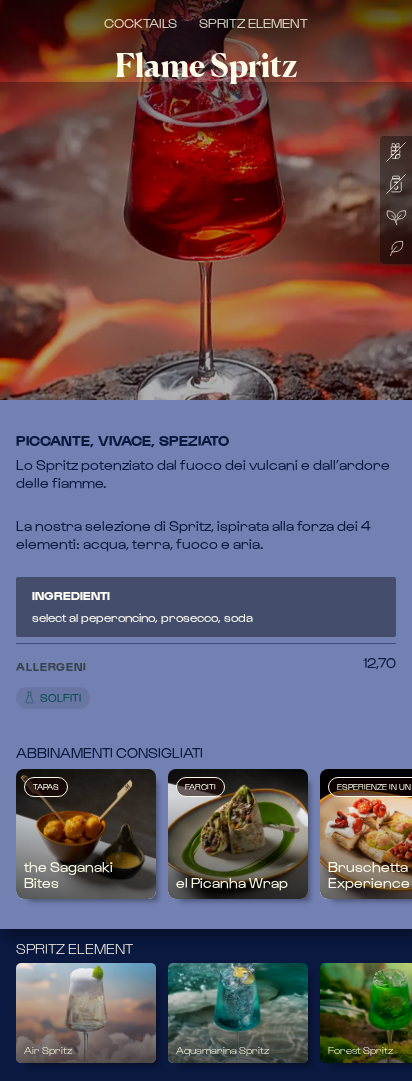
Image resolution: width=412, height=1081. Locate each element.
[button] (189, 679)
